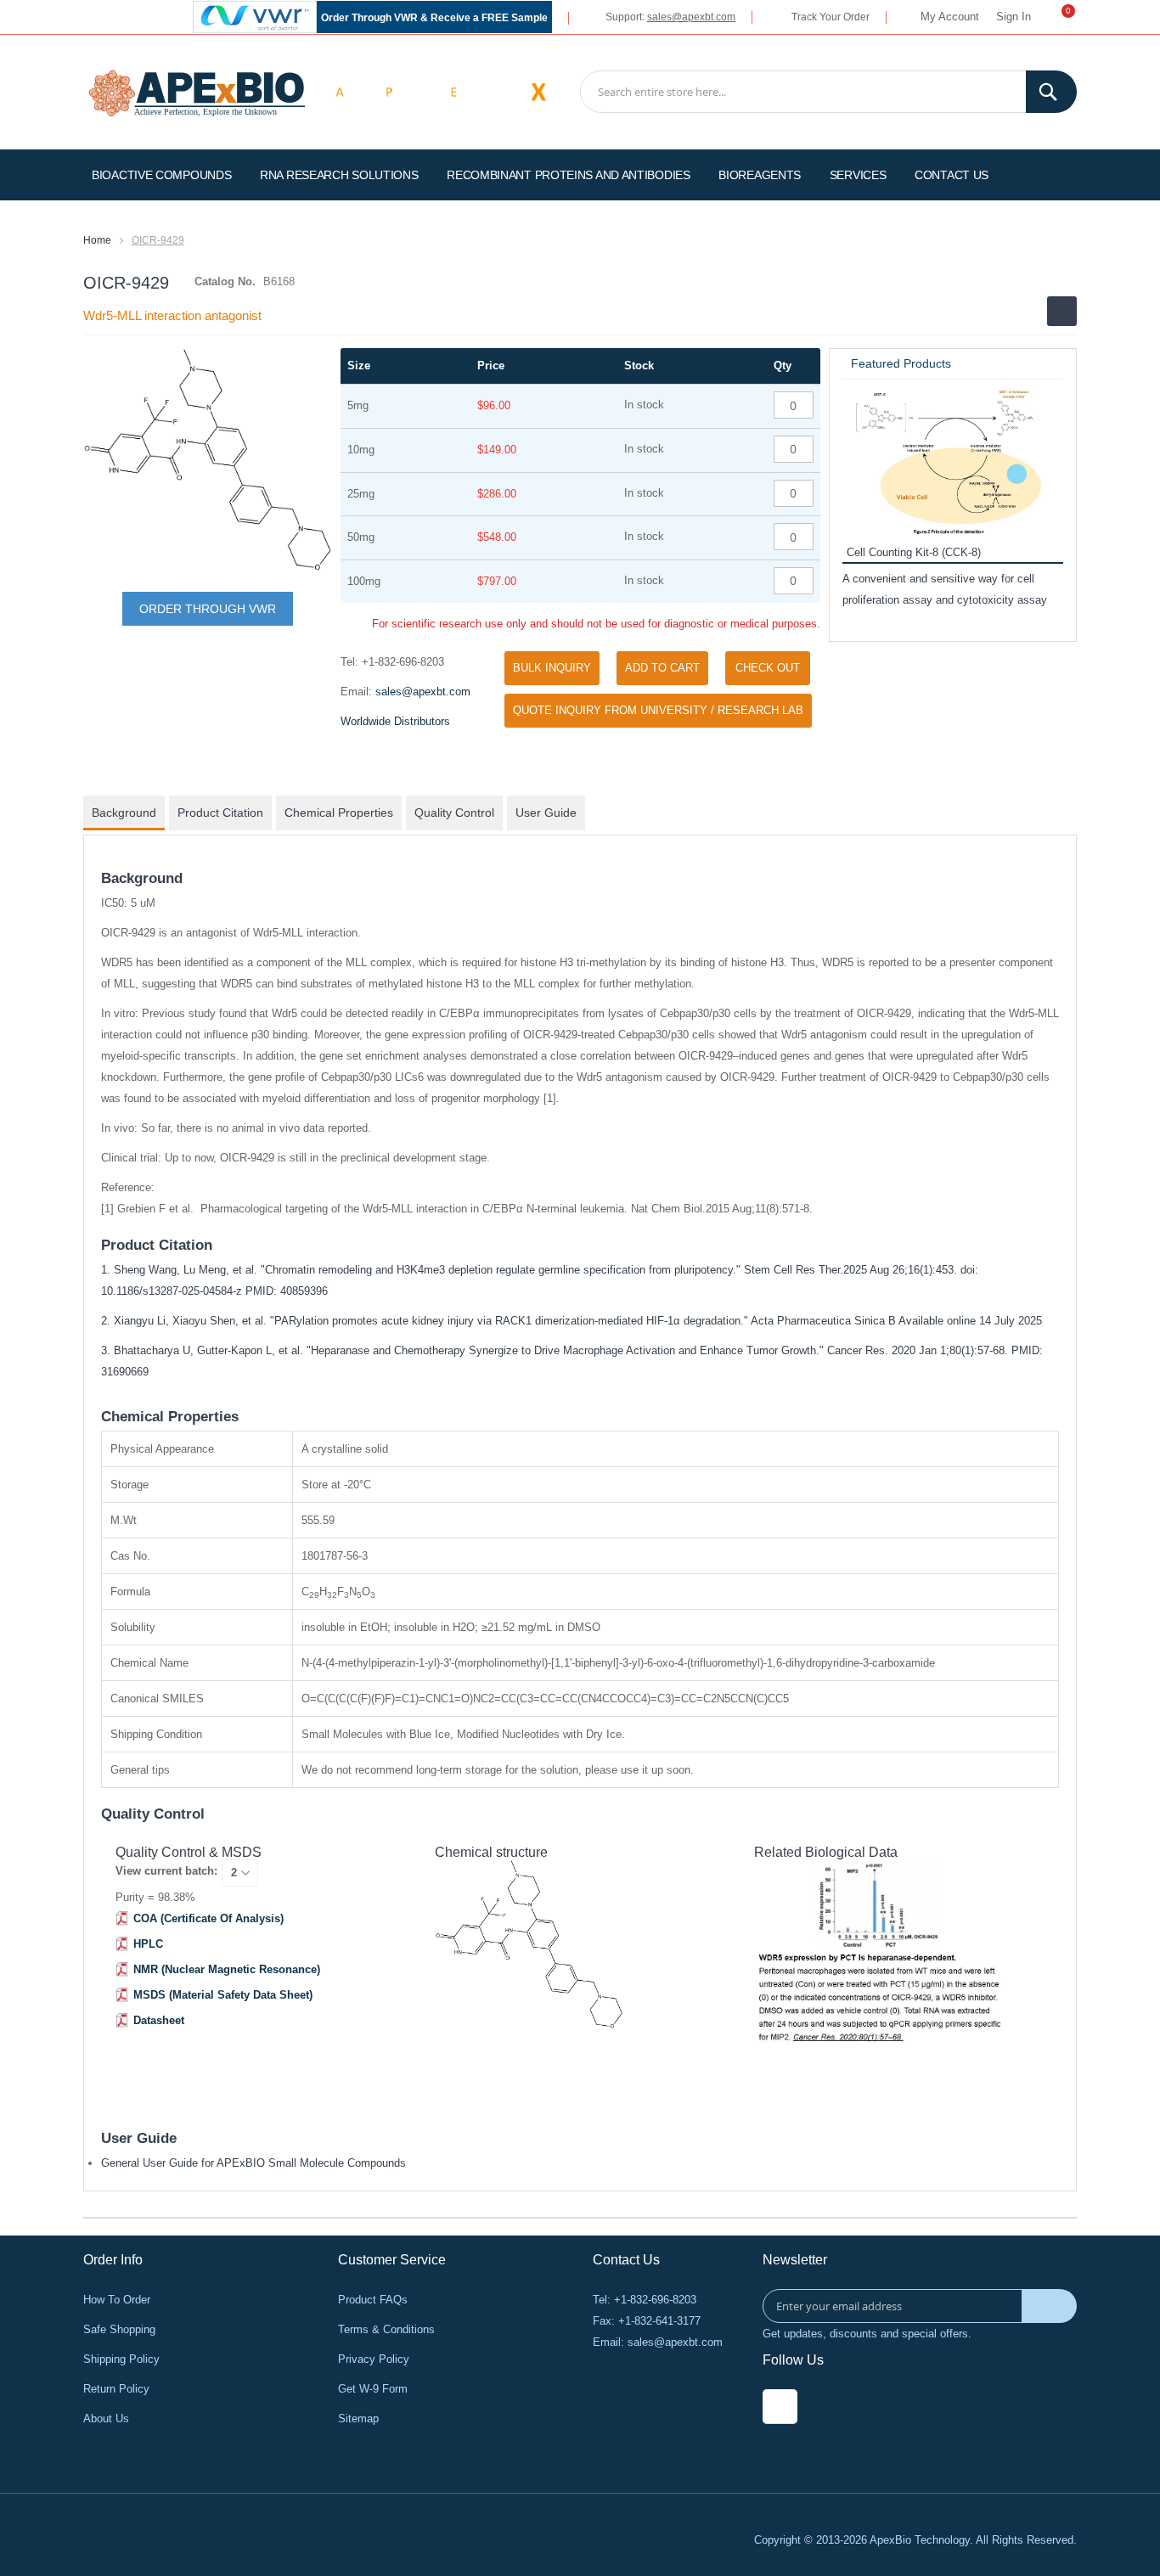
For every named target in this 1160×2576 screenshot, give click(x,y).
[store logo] (197, 91)
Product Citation (220, 813)
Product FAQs (373, 2300)
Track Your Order (831, 17)
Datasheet (159, 2020)
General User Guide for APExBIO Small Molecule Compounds (253, 2163)
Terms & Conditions (386, 2329)
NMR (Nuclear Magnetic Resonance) (227, 1969)
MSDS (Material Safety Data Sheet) (223, 1995)
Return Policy (116, 2389)
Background (124, 813)
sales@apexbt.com (691, 17)
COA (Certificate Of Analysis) (208, 1918)
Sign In (1014, 17)
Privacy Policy (374, 2359)
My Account (950, 17)
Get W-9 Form (373, 2389)
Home (97, 240)
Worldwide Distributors (395, 721)
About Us (106, 2419)
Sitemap (358, 2419)
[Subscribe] (1049, 2306)
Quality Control (454, 813)
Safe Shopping (119, 2329)
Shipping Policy (121, 2359)
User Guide (546, 813)
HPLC (148, 1944)
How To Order (117, 2300)
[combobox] (828, 92)
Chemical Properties (339, 813)
